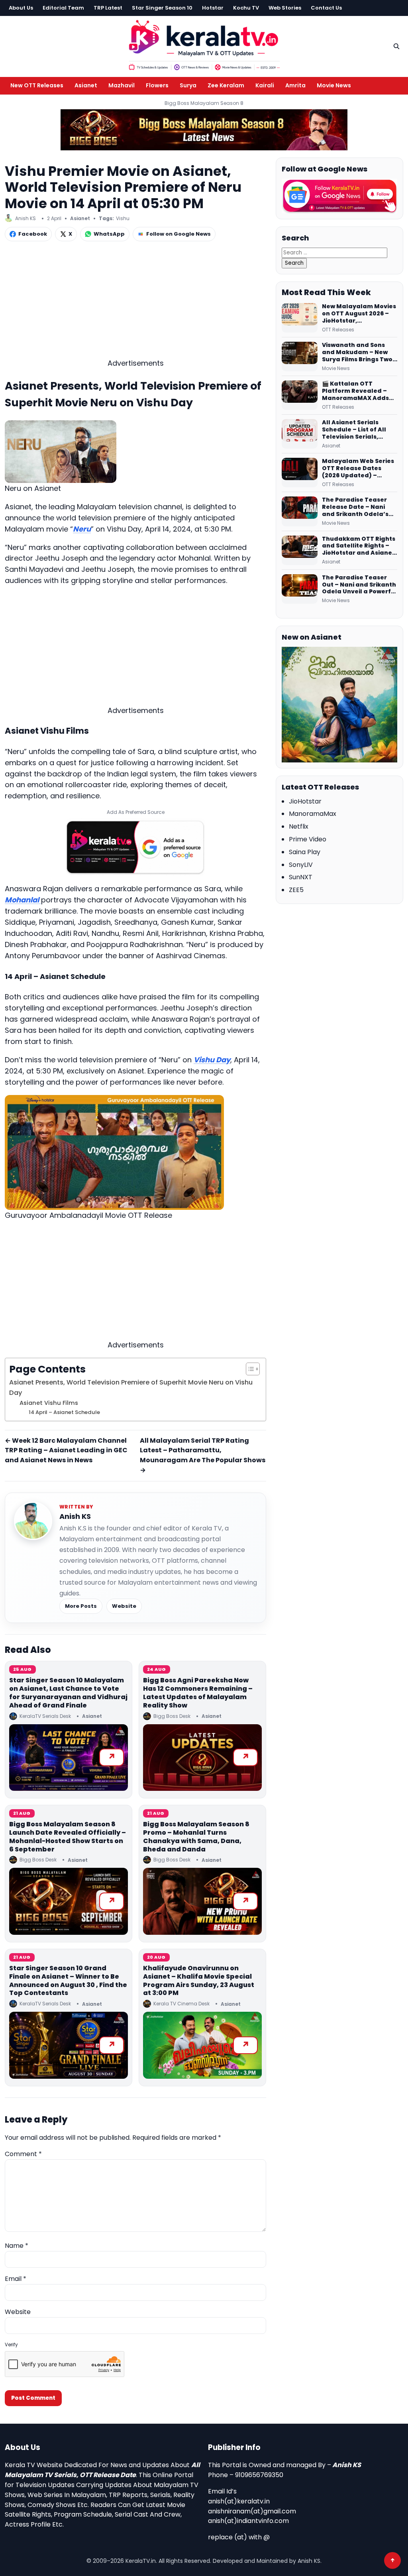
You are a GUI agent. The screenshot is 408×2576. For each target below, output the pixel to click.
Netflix (299, 826)
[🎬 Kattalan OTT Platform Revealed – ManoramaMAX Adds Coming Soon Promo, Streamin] (300, 395)
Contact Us (326, 8)
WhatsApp (109, 234)
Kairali (265, 85)
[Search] (396, 46)
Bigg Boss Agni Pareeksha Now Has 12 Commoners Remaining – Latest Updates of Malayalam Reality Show (198, 1693)
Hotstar (213, 8)
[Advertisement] (135, 302)
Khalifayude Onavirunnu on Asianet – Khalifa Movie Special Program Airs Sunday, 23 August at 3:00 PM (199, 1980)
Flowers (157, 85)
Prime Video (308, 839)
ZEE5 (296, 890)
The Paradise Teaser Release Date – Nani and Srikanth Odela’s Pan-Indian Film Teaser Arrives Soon (358, 507)
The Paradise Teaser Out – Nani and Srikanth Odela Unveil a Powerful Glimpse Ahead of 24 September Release (359, 585)
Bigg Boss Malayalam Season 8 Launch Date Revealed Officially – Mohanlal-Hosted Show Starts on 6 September (68, 1836)
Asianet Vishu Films (49, 1403)
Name (17, 2246)
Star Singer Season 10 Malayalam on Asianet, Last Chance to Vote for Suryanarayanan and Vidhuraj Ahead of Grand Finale (68, 1693)
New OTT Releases (37, 85)
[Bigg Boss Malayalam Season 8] (204, 130)
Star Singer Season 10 (162, 8)
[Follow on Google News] (339, 196)
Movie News (334, 85)
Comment (23, 2154)
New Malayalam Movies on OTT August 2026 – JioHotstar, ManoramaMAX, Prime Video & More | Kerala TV (359, 314)
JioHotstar (305, 801)
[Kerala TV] (204, 45)
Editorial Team (63, 8)
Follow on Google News (178, 234)
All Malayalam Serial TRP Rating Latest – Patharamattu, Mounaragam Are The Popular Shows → (203, 1455)
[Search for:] (334, 252)
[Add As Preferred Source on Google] (135, 847)
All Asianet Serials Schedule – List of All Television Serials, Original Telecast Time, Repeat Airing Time (358, 430)
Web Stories (285, 8)
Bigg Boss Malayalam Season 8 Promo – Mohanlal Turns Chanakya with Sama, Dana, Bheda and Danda (196, 1836)
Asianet (86, 85)
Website (124, 1606)
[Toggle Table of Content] (249, 1369)
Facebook (33, 234)
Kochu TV (246, 8)
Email (16, 2279)
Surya (188, 85)
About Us (21, 8)
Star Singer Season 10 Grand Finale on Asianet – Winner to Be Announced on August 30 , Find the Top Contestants (68, 1980)
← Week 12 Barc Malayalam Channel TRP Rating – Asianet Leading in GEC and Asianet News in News (66, 1450)
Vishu (123, 218)
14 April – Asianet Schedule (64, 1412)
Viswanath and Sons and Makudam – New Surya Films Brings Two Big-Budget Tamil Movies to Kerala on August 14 (357, 353)
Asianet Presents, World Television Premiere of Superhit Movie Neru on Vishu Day (131, 1387)
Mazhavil (122, 85)
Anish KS (75, 1516)
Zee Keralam (226, 85)
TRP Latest (108, 8)
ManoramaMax (313, 814)
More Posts (81, 1606)
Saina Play (305, 852)
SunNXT (301, 877)
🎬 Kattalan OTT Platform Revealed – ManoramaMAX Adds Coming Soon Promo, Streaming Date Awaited (355, 391)
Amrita (295, 85)
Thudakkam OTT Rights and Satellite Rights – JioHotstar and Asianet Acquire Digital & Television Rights (359, 546)
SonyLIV (301, 865)
